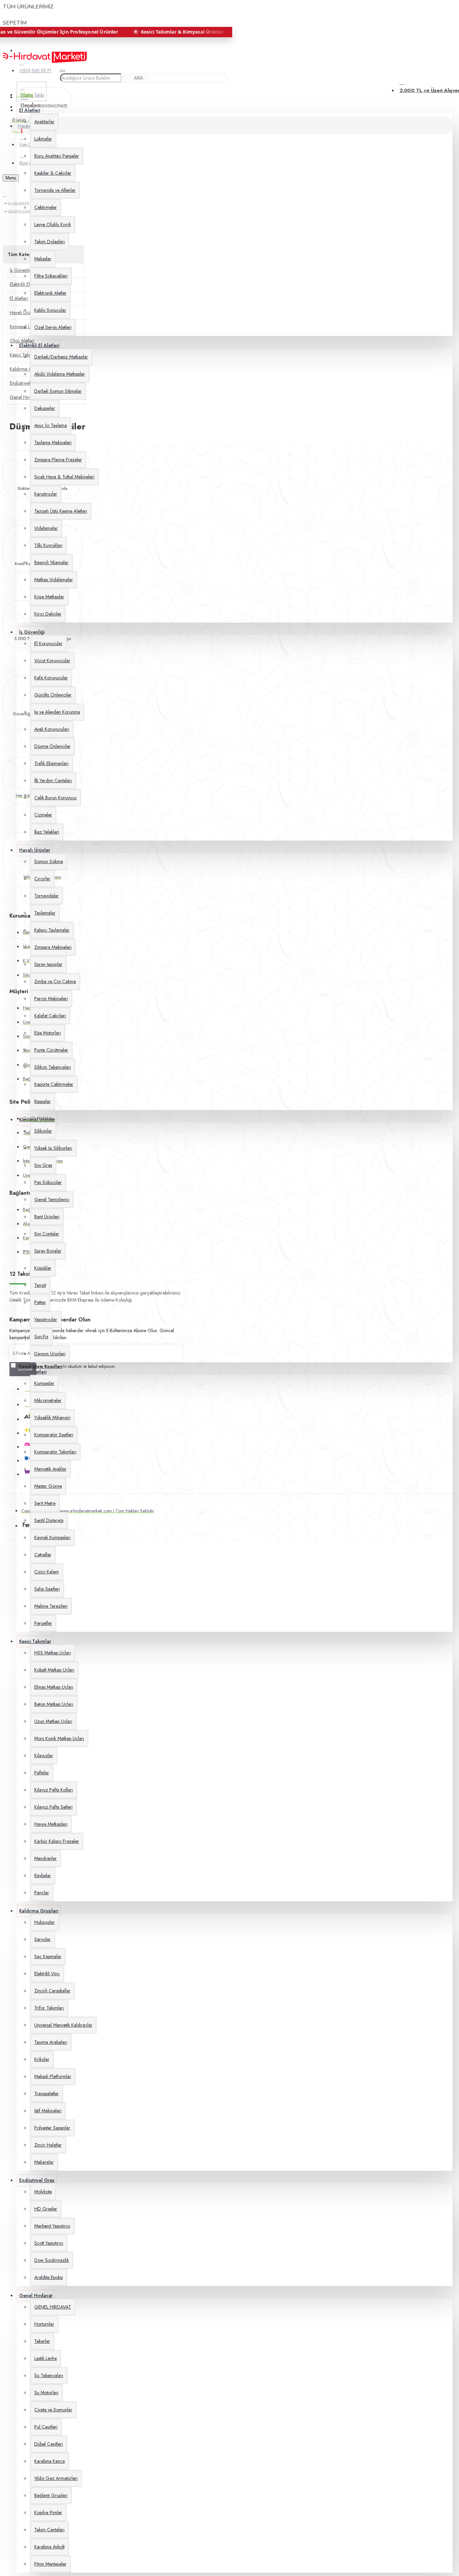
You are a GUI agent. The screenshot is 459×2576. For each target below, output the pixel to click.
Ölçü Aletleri (22, 341)
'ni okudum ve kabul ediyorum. (67, 1366)
